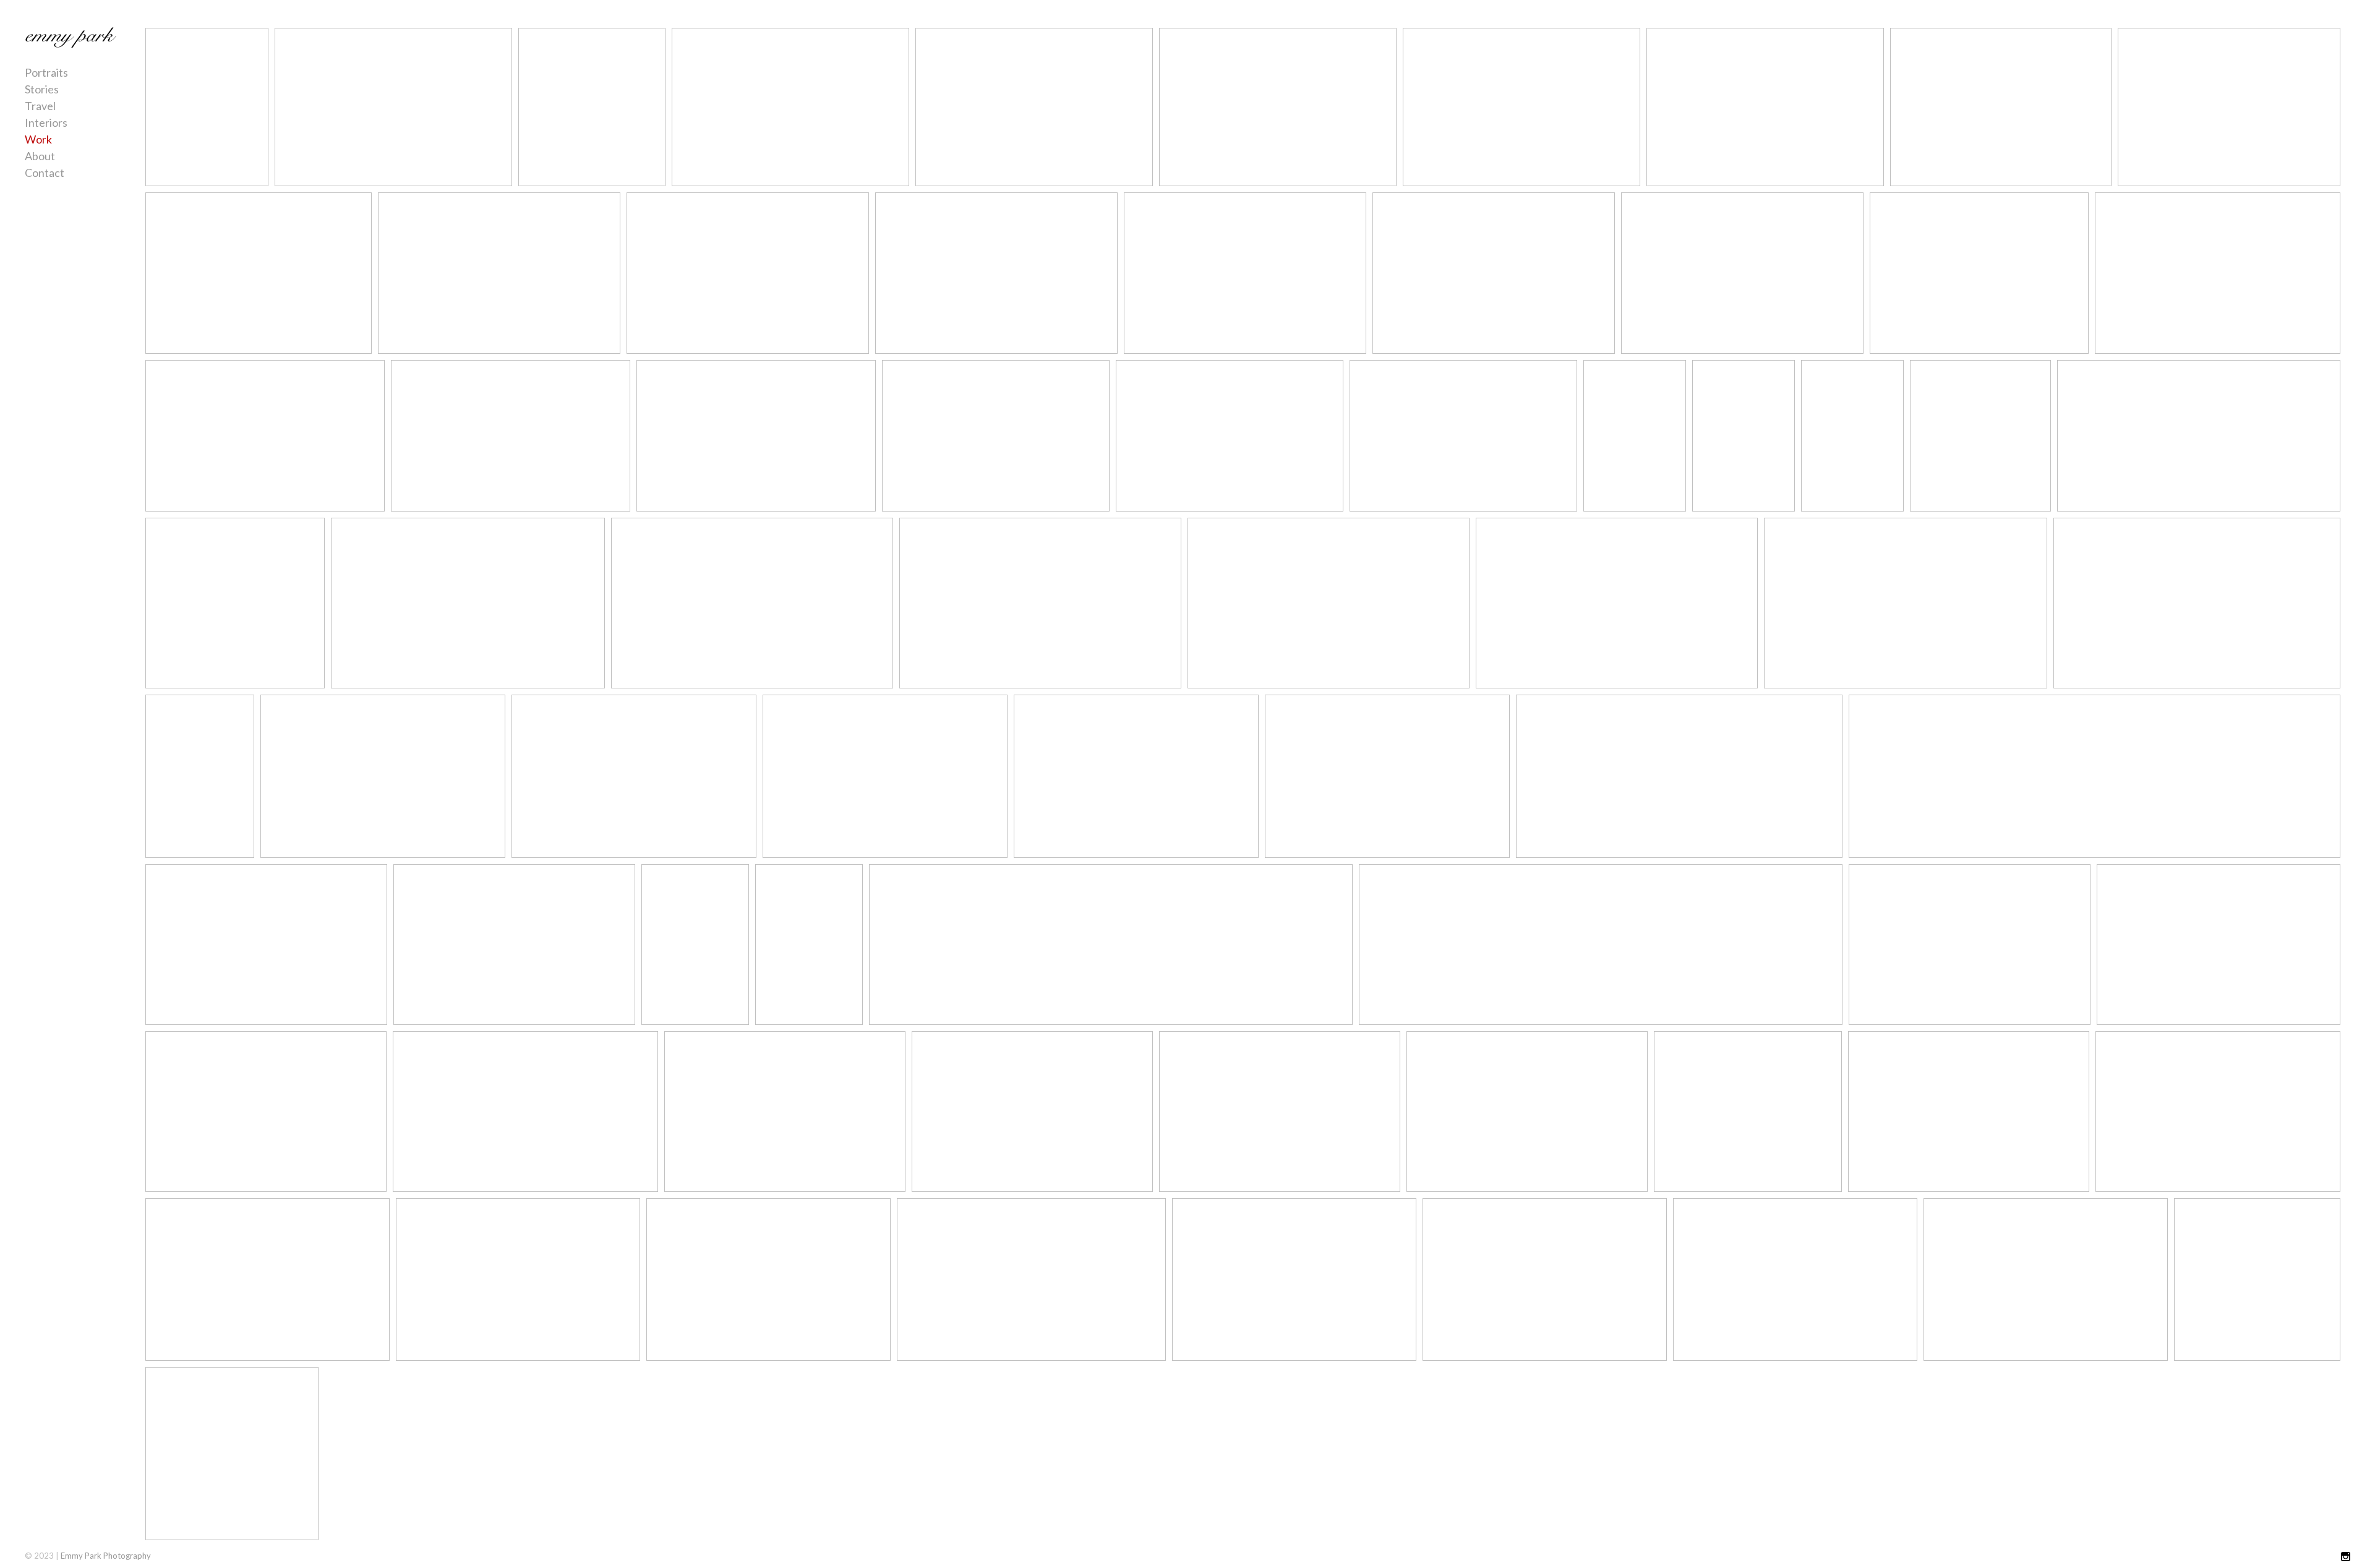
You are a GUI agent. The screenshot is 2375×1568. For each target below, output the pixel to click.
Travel (40, 106)
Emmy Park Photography (106, 1556)
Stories (42, 89)
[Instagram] (2346, 1557)
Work (38, 139)
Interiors (46, 122)
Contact (45, 173)
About (40, 156)
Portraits (46, 72)
